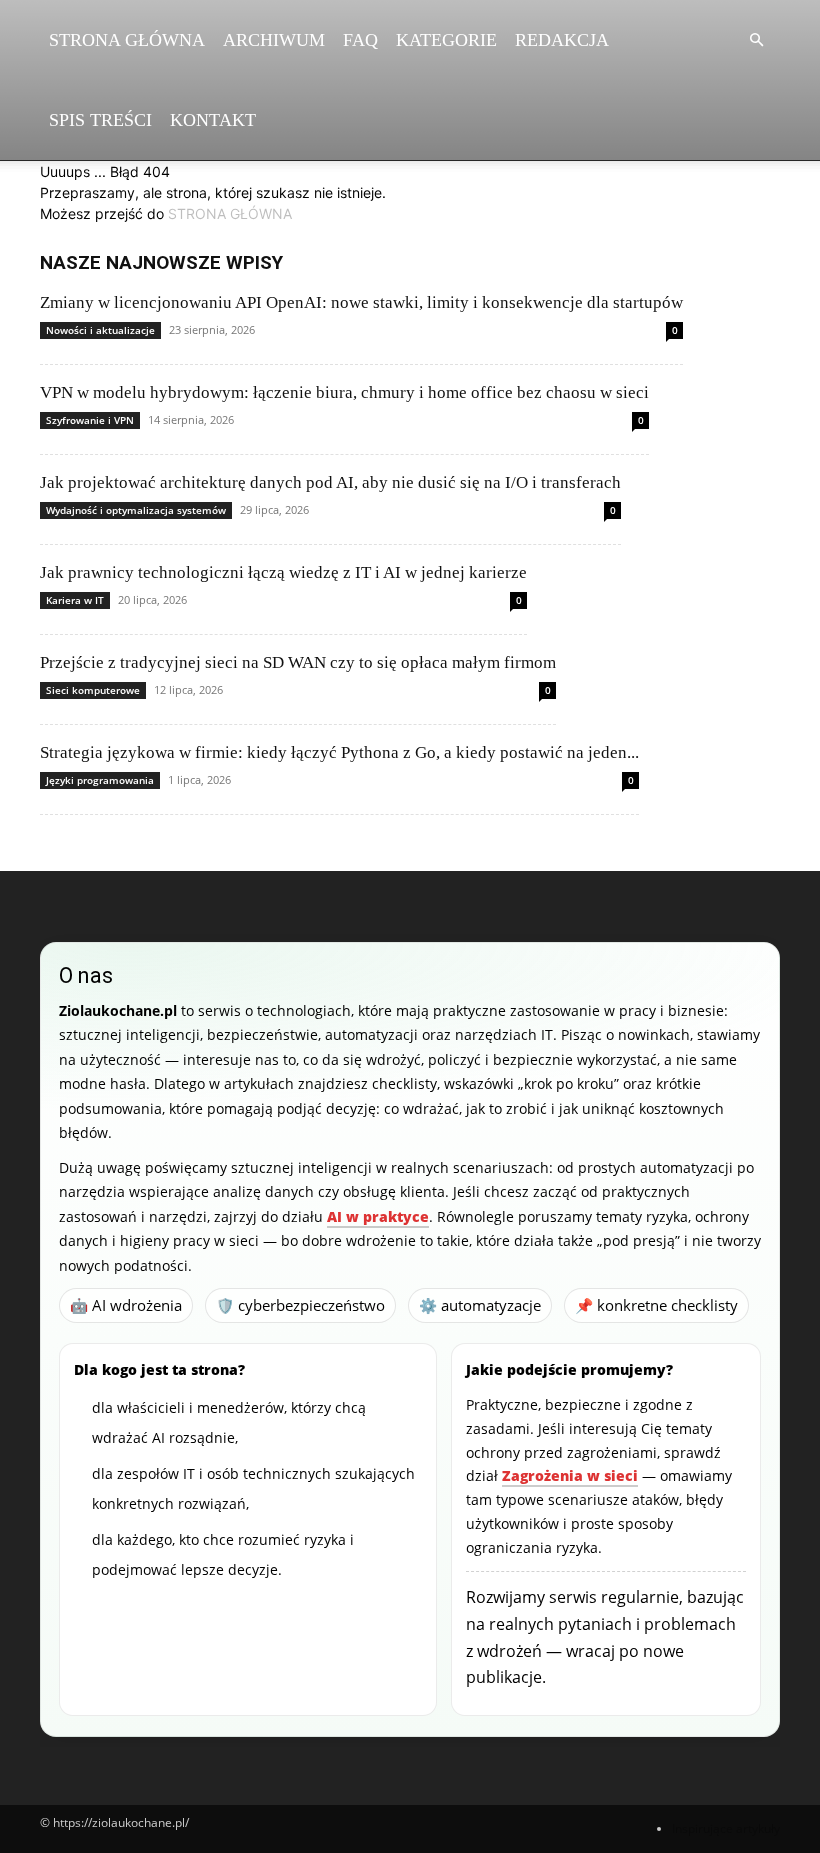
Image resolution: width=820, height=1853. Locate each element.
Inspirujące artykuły (726, 1828)
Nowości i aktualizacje (100, 330)
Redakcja (562, 40)
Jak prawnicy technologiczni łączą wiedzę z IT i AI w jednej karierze (283, 572)
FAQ (360, 40)
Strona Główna (127, 40)
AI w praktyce (378, 1216)
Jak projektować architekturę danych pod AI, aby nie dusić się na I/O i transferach (330, 482)
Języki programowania (100, 780)
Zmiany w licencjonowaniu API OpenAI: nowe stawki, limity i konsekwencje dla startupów (361, 302)
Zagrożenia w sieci (570, 1475)
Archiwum (274, 40)
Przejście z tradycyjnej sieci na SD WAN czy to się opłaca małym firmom (298, 662)
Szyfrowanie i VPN (90, 420)
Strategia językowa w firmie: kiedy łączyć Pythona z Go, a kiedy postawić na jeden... (339, 752)
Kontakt (213, 120)
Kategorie (446, 40)
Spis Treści (100, 120)
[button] (756, 40)
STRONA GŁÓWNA (230, 213)
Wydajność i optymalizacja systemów (136, 510)
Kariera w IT (75, 600)
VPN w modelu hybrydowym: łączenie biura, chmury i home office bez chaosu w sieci (344, 392)
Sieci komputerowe (93, 690)
